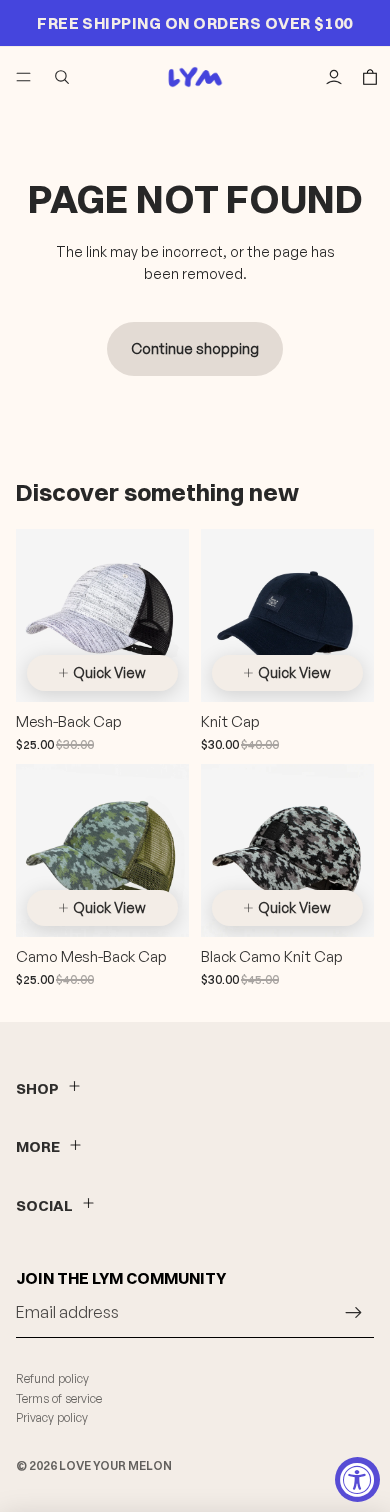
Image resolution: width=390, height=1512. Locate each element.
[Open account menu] (334, 77)
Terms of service (59, 1398)
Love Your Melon (115, 1465)
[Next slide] (159, 635)
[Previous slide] (46, 635)
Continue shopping (195, 348)
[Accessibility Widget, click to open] (357, 1479)
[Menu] (23, 77)
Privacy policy (52, 1417)
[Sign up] (354, 1313)
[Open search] (62, 77)
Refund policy (52, 1378)
